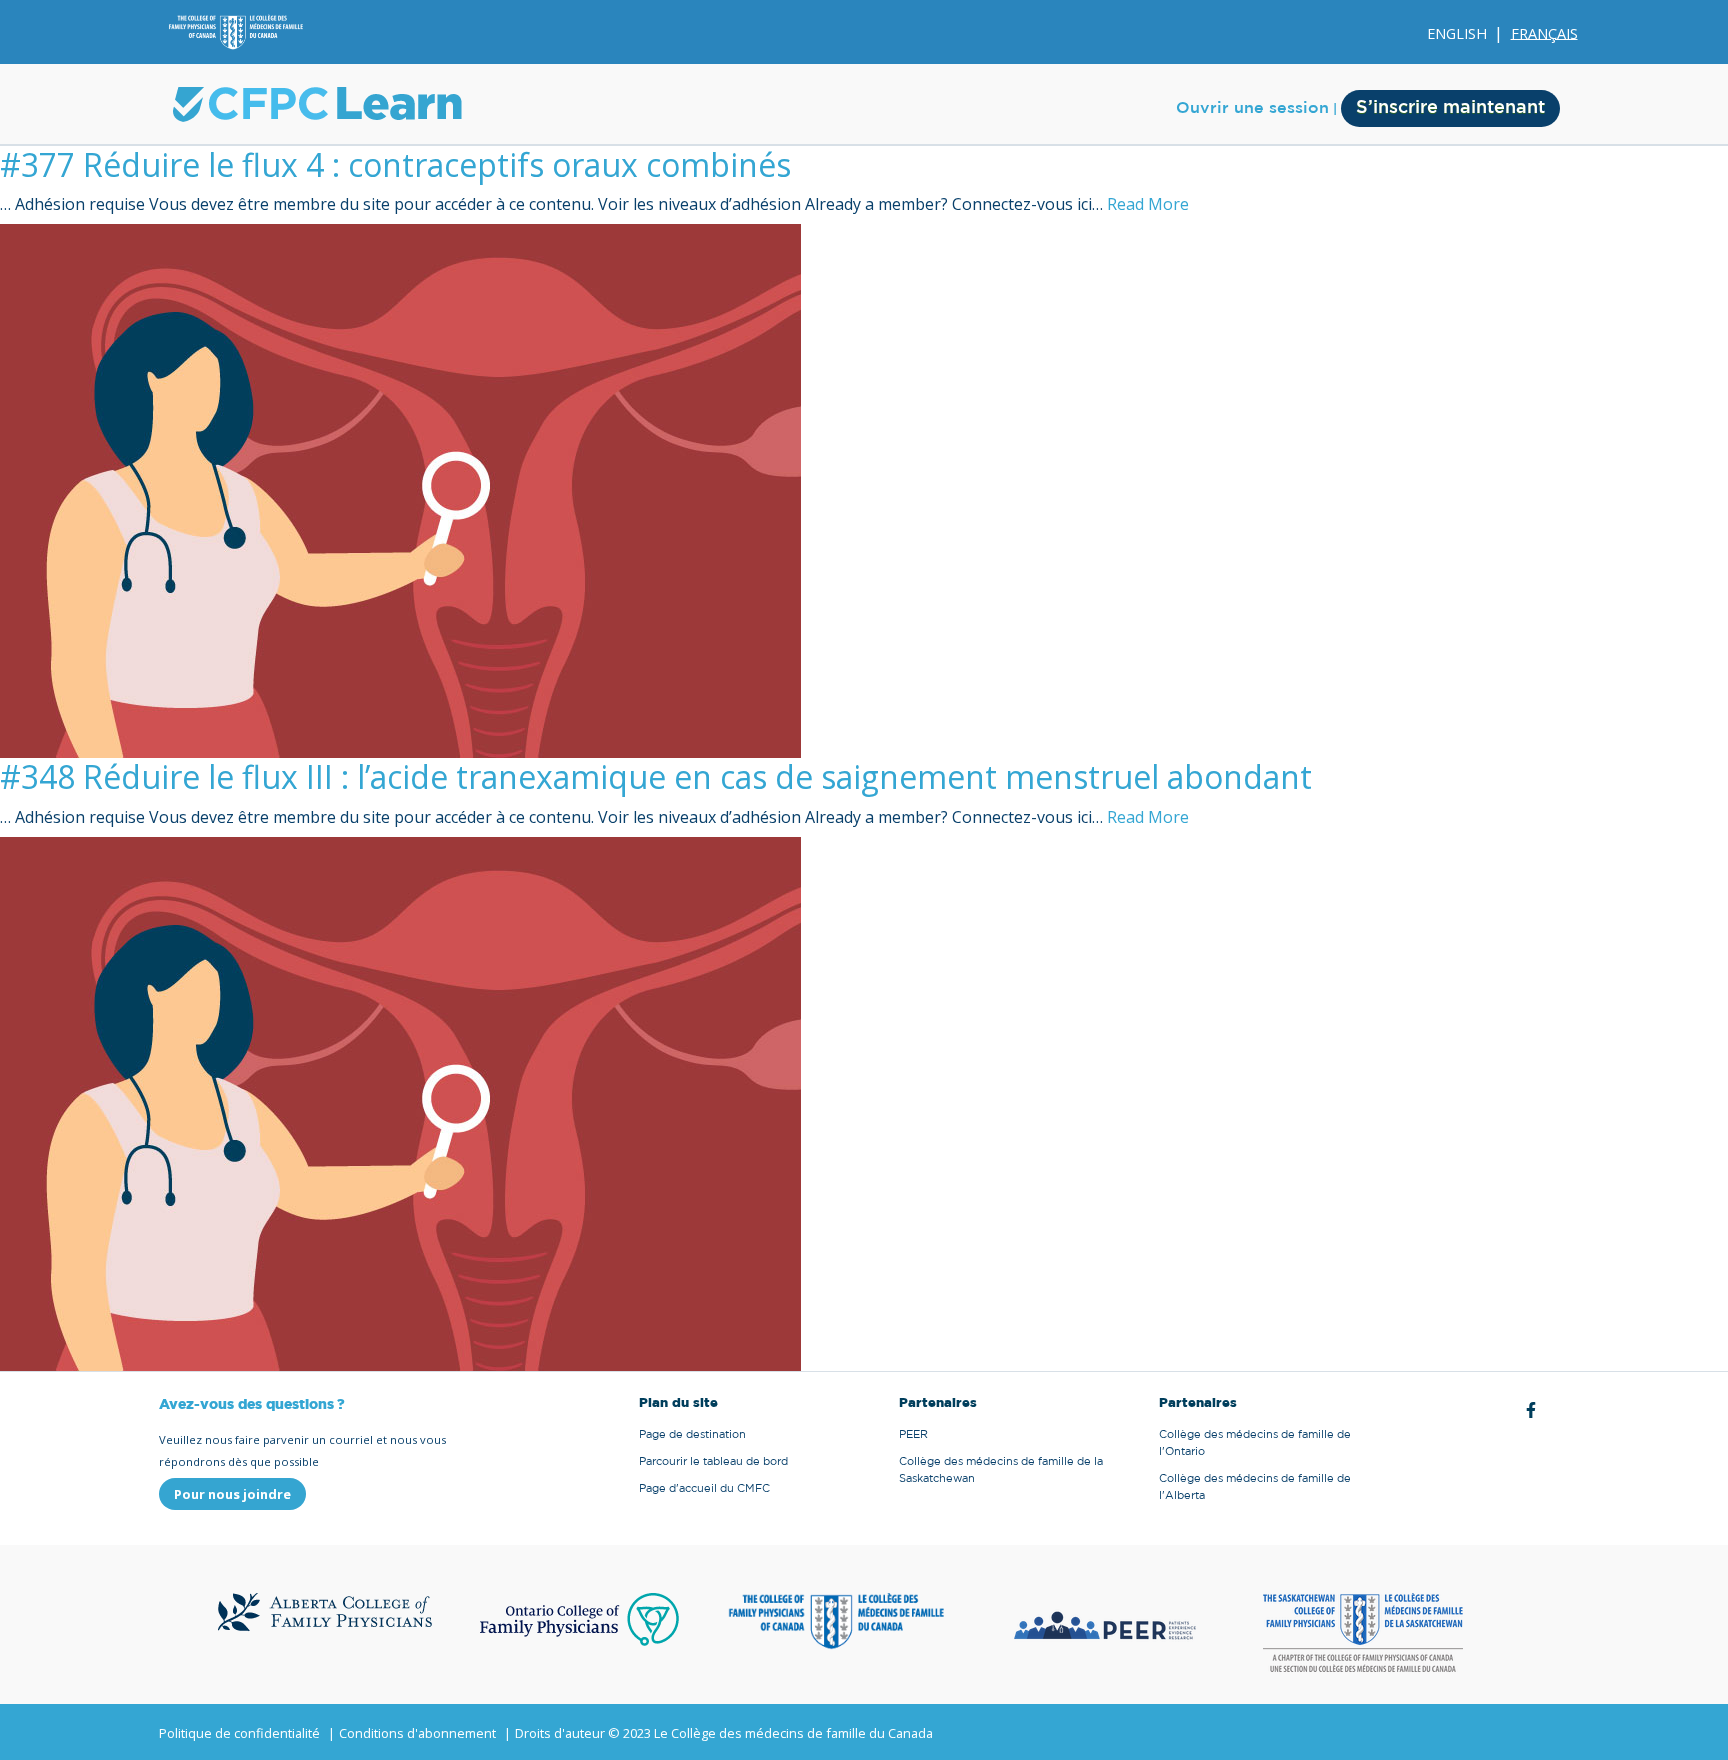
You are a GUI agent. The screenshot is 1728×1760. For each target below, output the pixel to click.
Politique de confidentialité (239, 1733)
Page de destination (692, 1434)
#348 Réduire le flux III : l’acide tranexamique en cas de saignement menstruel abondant (656, 776)
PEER (913, 1434)
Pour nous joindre (232, 1494)
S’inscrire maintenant (1450, 108)
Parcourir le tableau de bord (713, 1461)
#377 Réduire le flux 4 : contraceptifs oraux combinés (395, 164)
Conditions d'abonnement (417, 1733)
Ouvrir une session (1252, 108)
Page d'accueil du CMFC (704, 1488)
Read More (1148, 204)
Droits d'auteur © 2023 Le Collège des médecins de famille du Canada (724, 1733)
